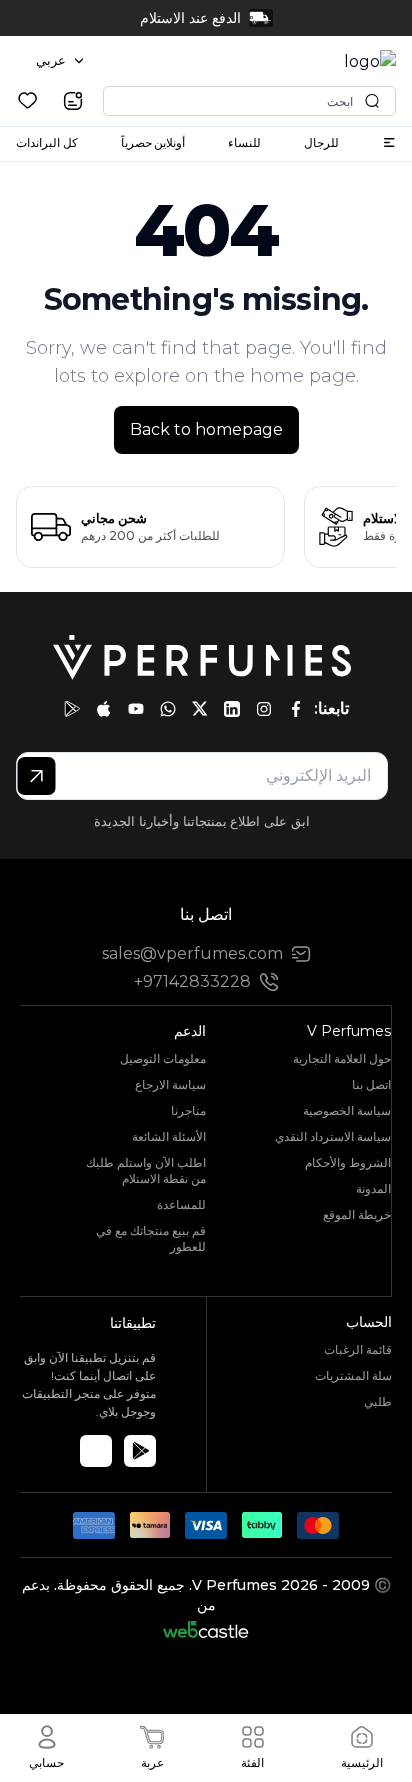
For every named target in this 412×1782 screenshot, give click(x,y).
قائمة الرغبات (358, 1349)
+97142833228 (192, 981)
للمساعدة (181, 1204)
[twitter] (200, 709)
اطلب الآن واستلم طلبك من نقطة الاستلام (146, 1170)
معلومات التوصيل (163, 1058)
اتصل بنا (371, 1084)
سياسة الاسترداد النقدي (333, 1136)
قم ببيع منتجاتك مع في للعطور (151, 1238)
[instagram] (264, 709)
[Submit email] (36, 776)
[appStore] (104, 709)
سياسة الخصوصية (347, 1110)
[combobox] (60, 61)
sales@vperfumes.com (192, 953)
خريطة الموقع (357, 1214)
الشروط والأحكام (348, 1162)
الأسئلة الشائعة (169, 1136)
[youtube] (136, 709)
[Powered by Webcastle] (206, 1629)
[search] (73, 101)
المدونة (373, 1188)
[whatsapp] (168, 709)
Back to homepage (206, 429)
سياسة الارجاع (170, 1084)
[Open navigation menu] (389, 142)
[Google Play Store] (140, 1451)
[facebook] (296, 709)
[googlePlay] (72, 709)
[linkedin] (232, 709)
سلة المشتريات (353, 1375)
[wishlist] (27, 100)
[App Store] (96, 1451)
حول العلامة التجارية (342, 1058)
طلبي (378, 1401)
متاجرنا (188, 1110)
